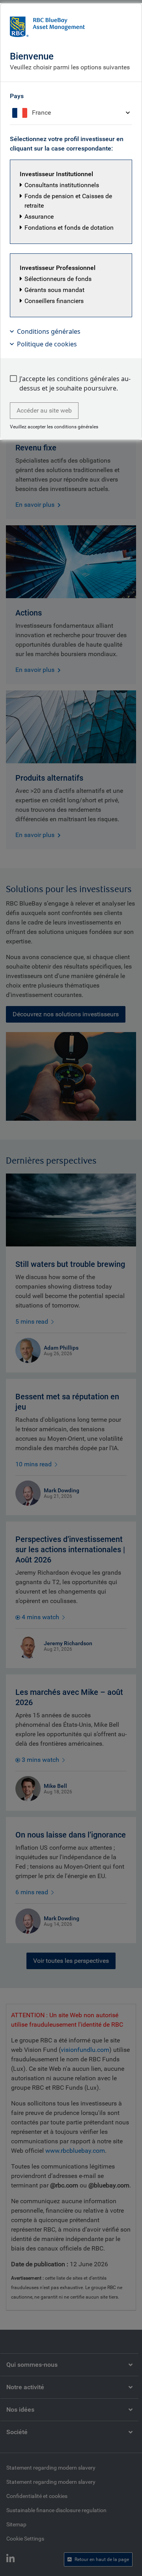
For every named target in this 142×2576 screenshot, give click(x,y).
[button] (71, 202)
